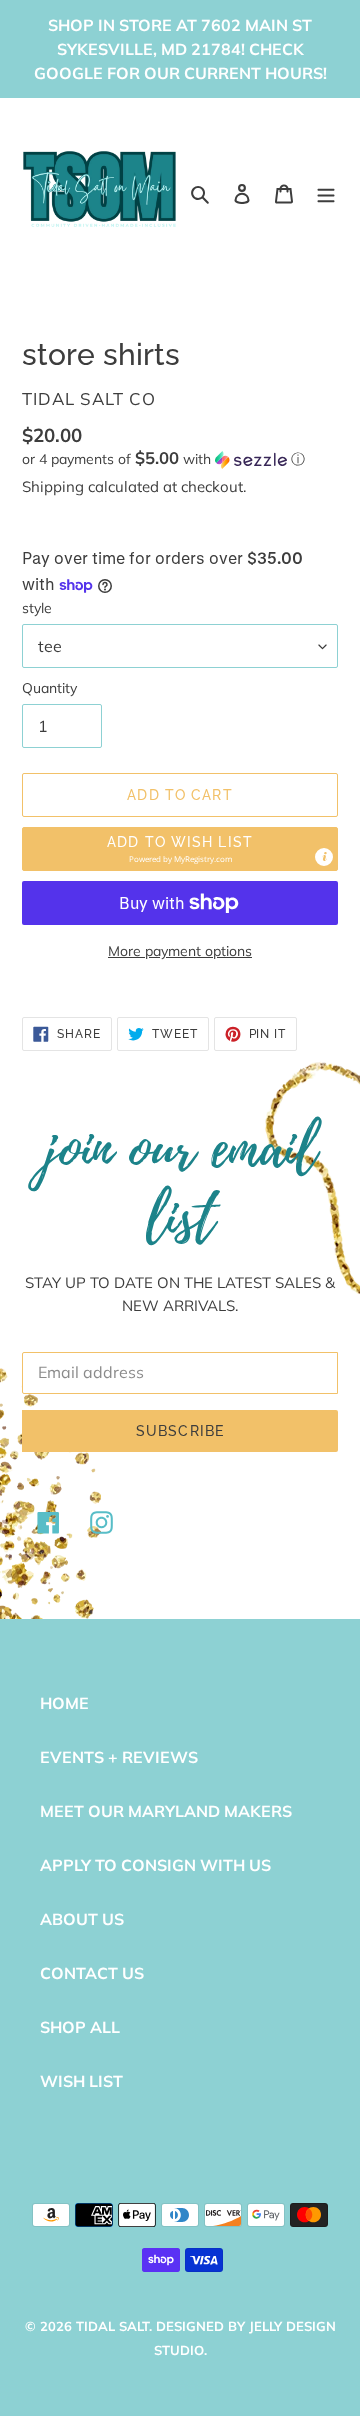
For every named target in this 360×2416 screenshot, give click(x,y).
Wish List (81, 2081)
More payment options (180, 951)
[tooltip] (324, 857)
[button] (163, 459)
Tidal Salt (112, 2326)
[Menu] (326, 192)
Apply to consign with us (155, 1865)
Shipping (53, 486)
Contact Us (92, 1973)
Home (64, 1703)
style (37, 608)
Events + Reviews (119, 1757)
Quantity (49, 688)
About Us (82, 1919)
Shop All (80, 2027)
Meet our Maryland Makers (166, 1811)
